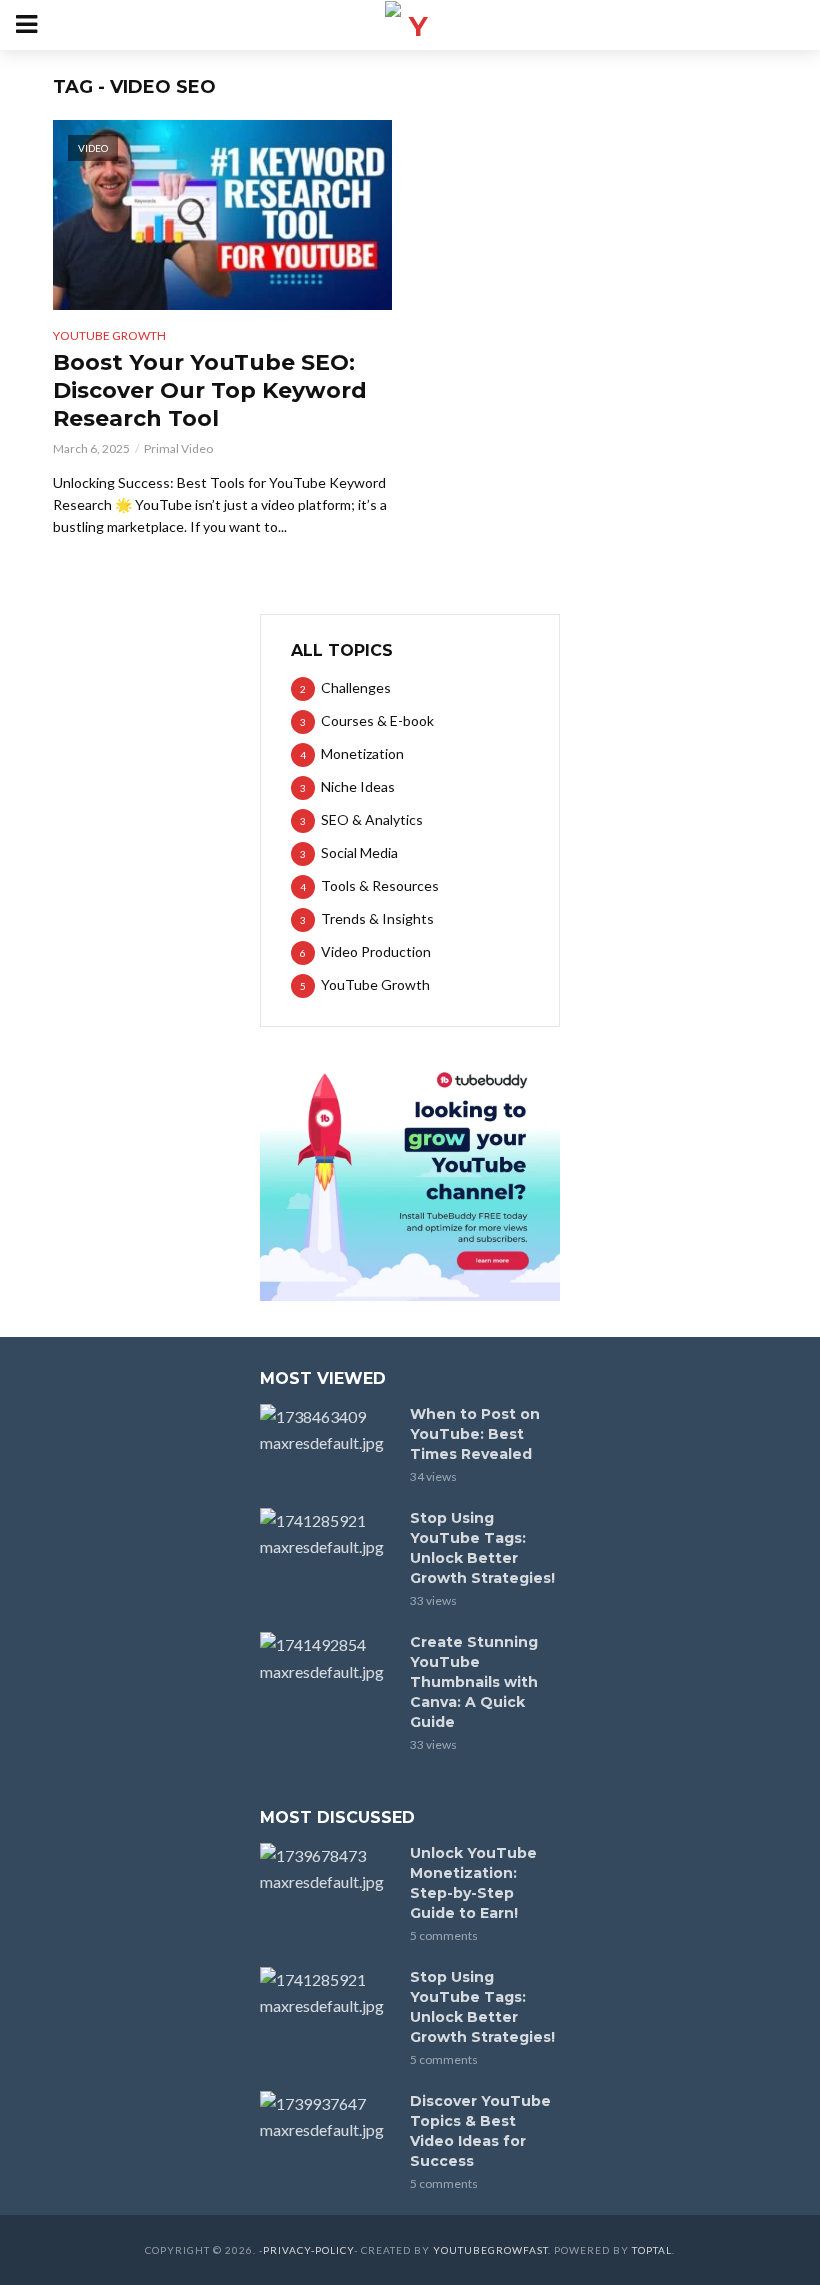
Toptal (652, 2250)
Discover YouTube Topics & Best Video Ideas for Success (480, 2131)
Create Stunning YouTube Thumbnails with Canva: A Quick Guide (474, 1682)
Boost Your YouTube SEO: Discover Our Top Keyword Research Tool (210, 390)
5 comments (444, 1935)
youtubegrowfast (490, 2250)
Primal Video (178, 448)
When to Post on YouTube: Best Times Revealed (475, 1434)
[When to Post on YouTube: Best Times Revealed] (326, 1430)
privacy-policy (308, 2250)
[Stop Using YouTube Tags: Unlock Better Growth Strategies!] (326, 1534)
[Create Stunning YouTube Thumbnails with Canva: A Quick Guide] (326, 1658)
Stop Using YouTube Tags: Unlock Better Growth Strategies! (482, 1548)
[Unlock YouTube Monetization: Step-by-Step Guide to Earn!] (326, 1869)
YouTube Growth (109, 335)
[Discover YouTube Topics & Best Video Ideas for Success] (326, 2117)
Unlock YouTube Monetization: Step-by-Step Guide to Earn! (473, 1883)
